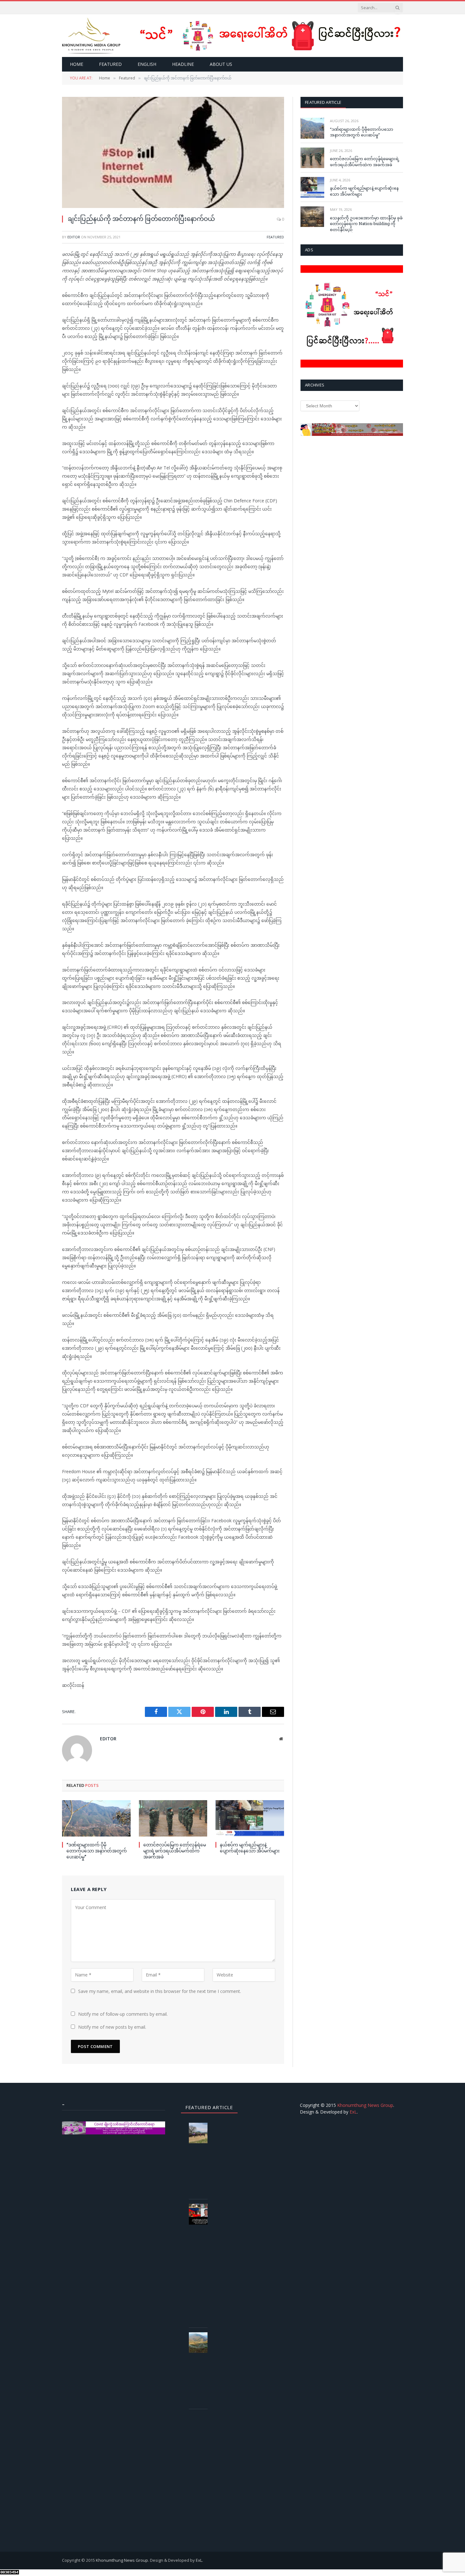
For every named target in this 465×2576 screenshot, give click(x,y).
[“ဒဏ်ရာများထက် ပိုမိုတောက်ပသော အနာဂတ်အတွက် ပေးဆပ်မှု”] (96, 1818)
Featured (110, 64)
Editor (74, 237)
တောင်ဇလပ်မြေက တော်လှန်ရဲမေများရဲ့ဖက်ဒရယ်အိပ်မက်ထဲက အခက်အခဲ (175, 1851)
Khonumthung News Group (365, 2105)
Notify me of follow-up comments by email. (123, 2014)
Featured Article (323, 102)
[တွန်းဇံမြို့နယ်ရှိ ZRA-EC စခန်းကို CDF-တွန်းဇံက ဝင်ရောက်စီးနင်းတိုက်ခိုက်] (201, 2343)
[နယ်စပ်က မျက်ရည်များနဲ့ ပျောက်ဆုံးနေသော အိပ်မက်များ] (250, 1818)
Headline (183, 64)
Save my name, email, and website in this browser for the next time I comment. (160, 1991)
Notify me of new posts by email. (112, 2027)
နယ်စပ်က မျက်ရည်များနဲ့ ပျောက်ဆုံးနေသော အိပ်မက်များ (250, 1848)
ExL (353, 2112)
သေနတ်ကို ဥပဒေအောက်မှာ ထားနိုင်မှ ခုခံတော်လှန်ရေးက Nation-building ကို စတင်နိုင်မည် (366, 224)
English (147, 64)
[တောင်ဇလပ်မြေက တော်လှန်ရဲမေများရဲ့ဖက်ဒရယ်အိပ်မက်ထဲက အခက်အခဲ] (173, 1818)
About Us (221, 64)
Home (77, 64)
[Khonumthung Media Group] (91, 36)
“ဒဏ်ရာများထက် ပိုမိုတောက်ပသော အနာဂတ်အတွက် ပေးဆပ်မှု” (97, 1851)
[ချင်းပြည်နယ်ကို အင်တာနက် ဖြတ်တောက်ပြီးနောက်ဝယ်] (173, 152)
